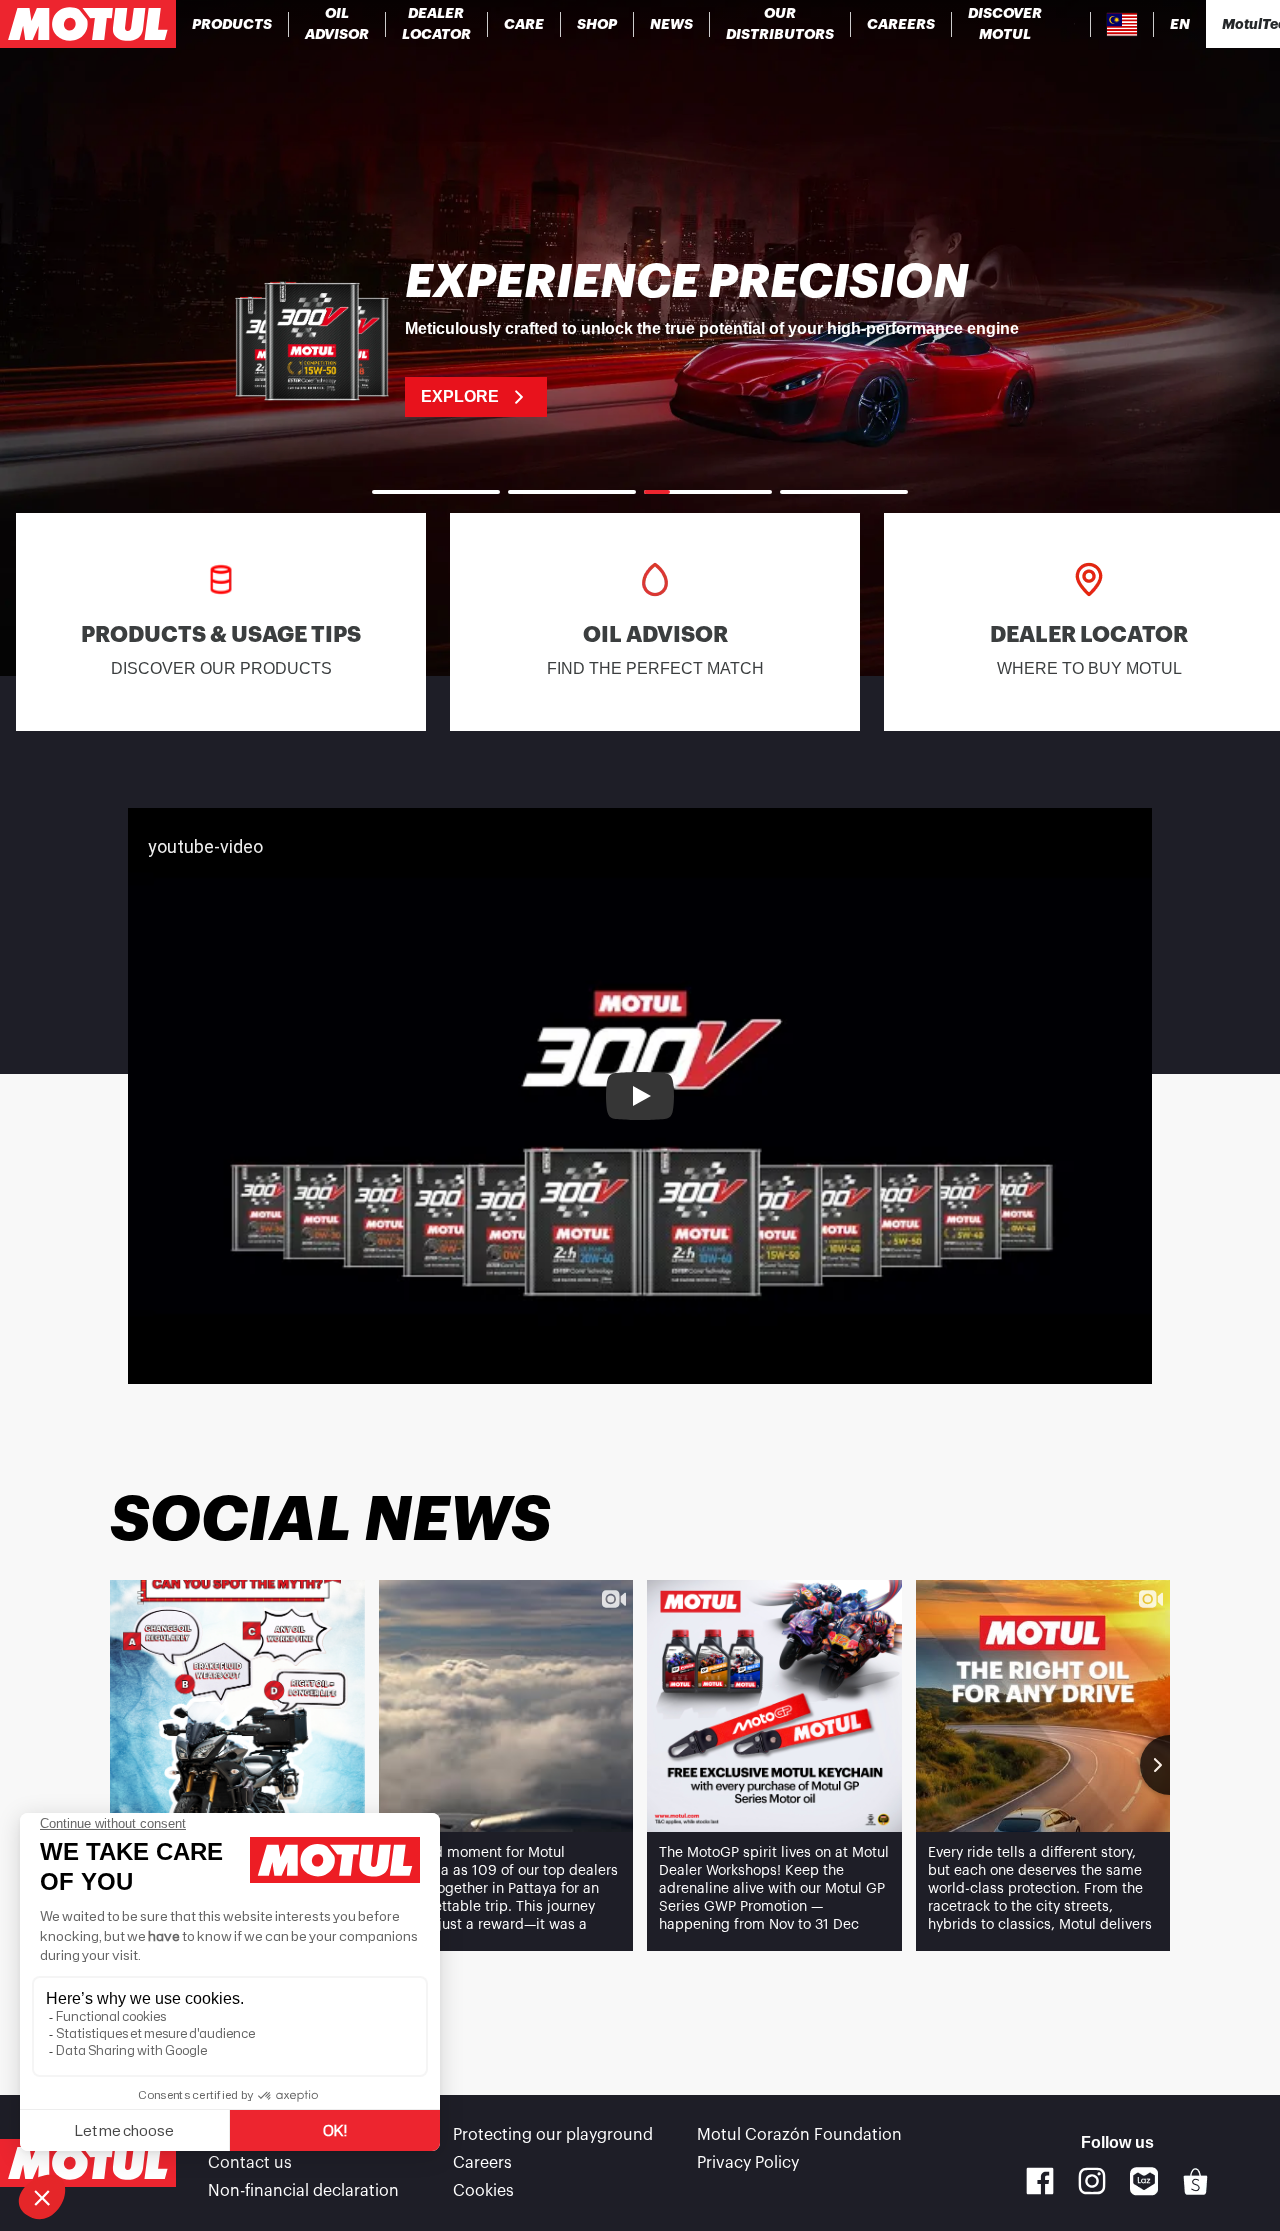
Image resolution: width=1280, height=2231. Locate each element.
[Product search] (1074, 24)
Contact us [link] (250, 2163)
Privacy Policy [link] (748, 2163)
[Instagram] (1092, 2181)
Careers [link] (482, 2163)
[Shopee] (1196, 2181)
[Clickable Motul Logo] (88, 24)
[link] (524, 24)
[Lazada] (1144, 2181)
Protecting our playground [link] (553, 2135)
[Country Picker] (1122, 24)
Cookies (483, 2191)
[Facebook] (1040, 2181)
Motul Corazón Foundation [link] (799, 2135)
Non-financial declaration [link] (303, 2191)
